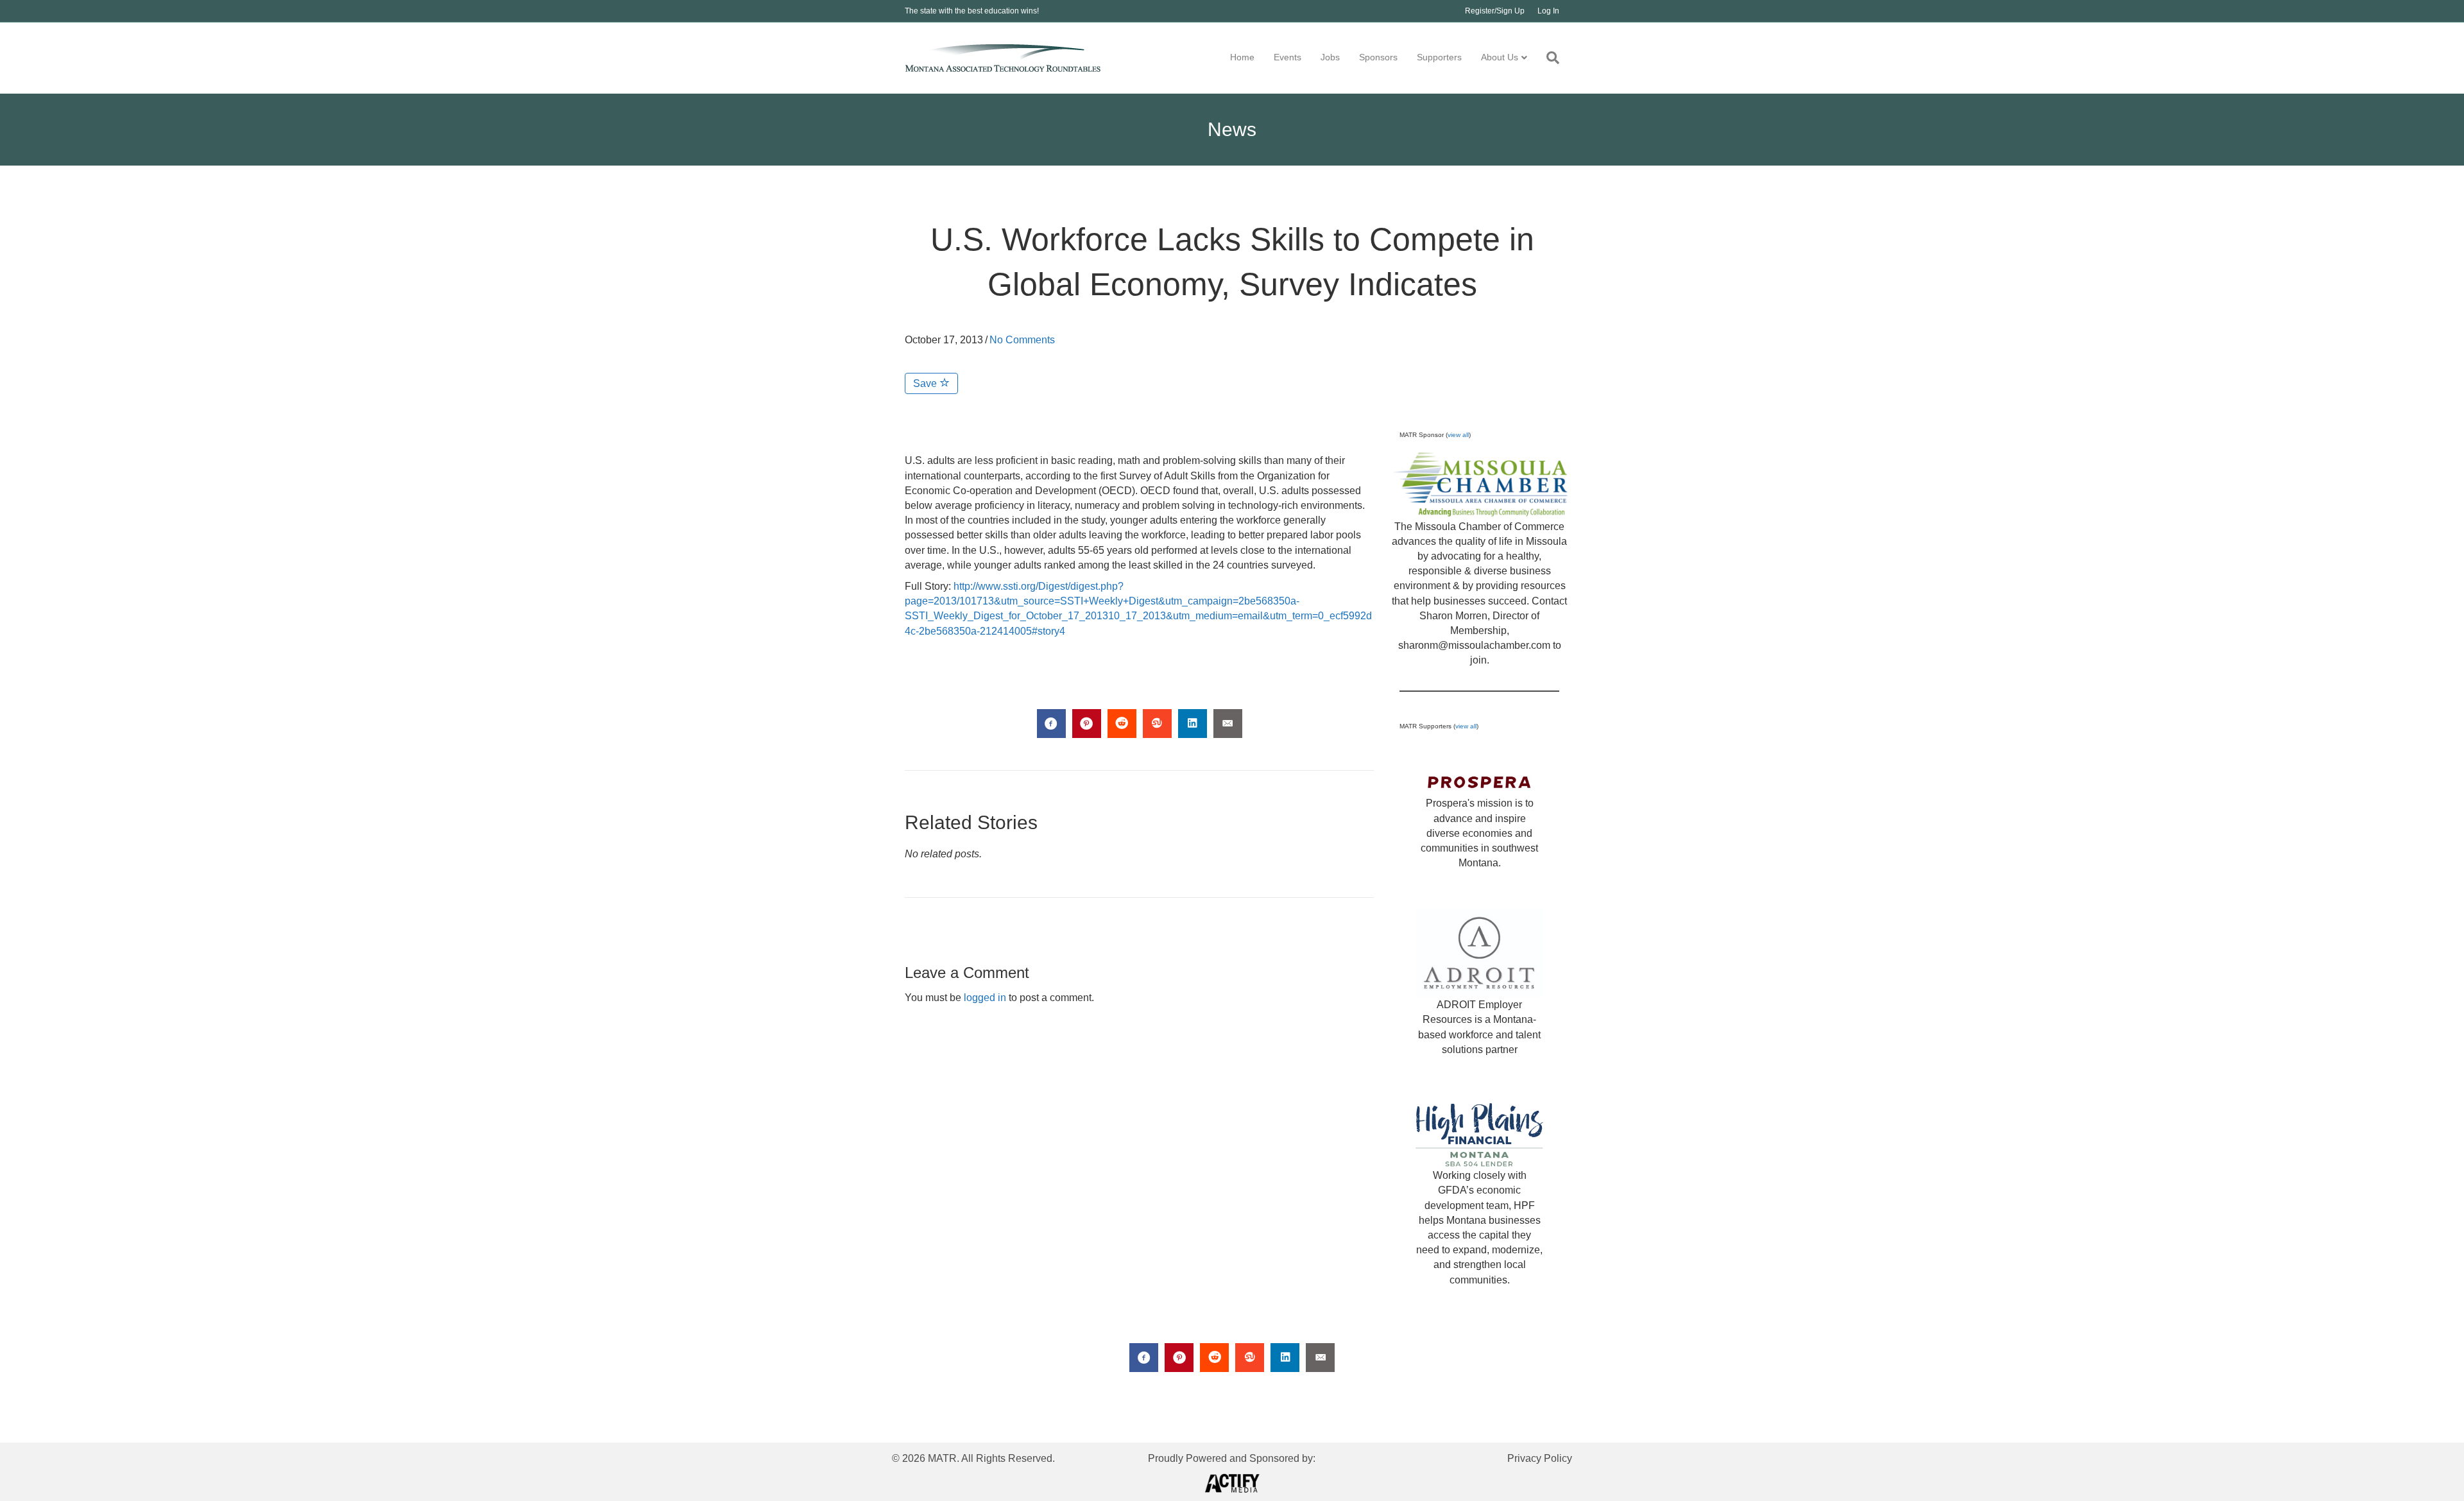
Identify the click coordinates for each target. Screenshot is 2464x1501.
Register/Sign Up (1495, 11)
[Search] (1548, 58)
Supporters (1439, 57)
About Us (1500, 57)
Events (1288, 57)
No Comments (1022, 340)
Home (1242, 57)
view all (1458, 435)
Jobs (1330, 57)
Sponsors (1378, 57)
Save (926, 383)
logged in (985, 998)
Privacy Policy (1540, 1458)
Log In (1548, 11)
